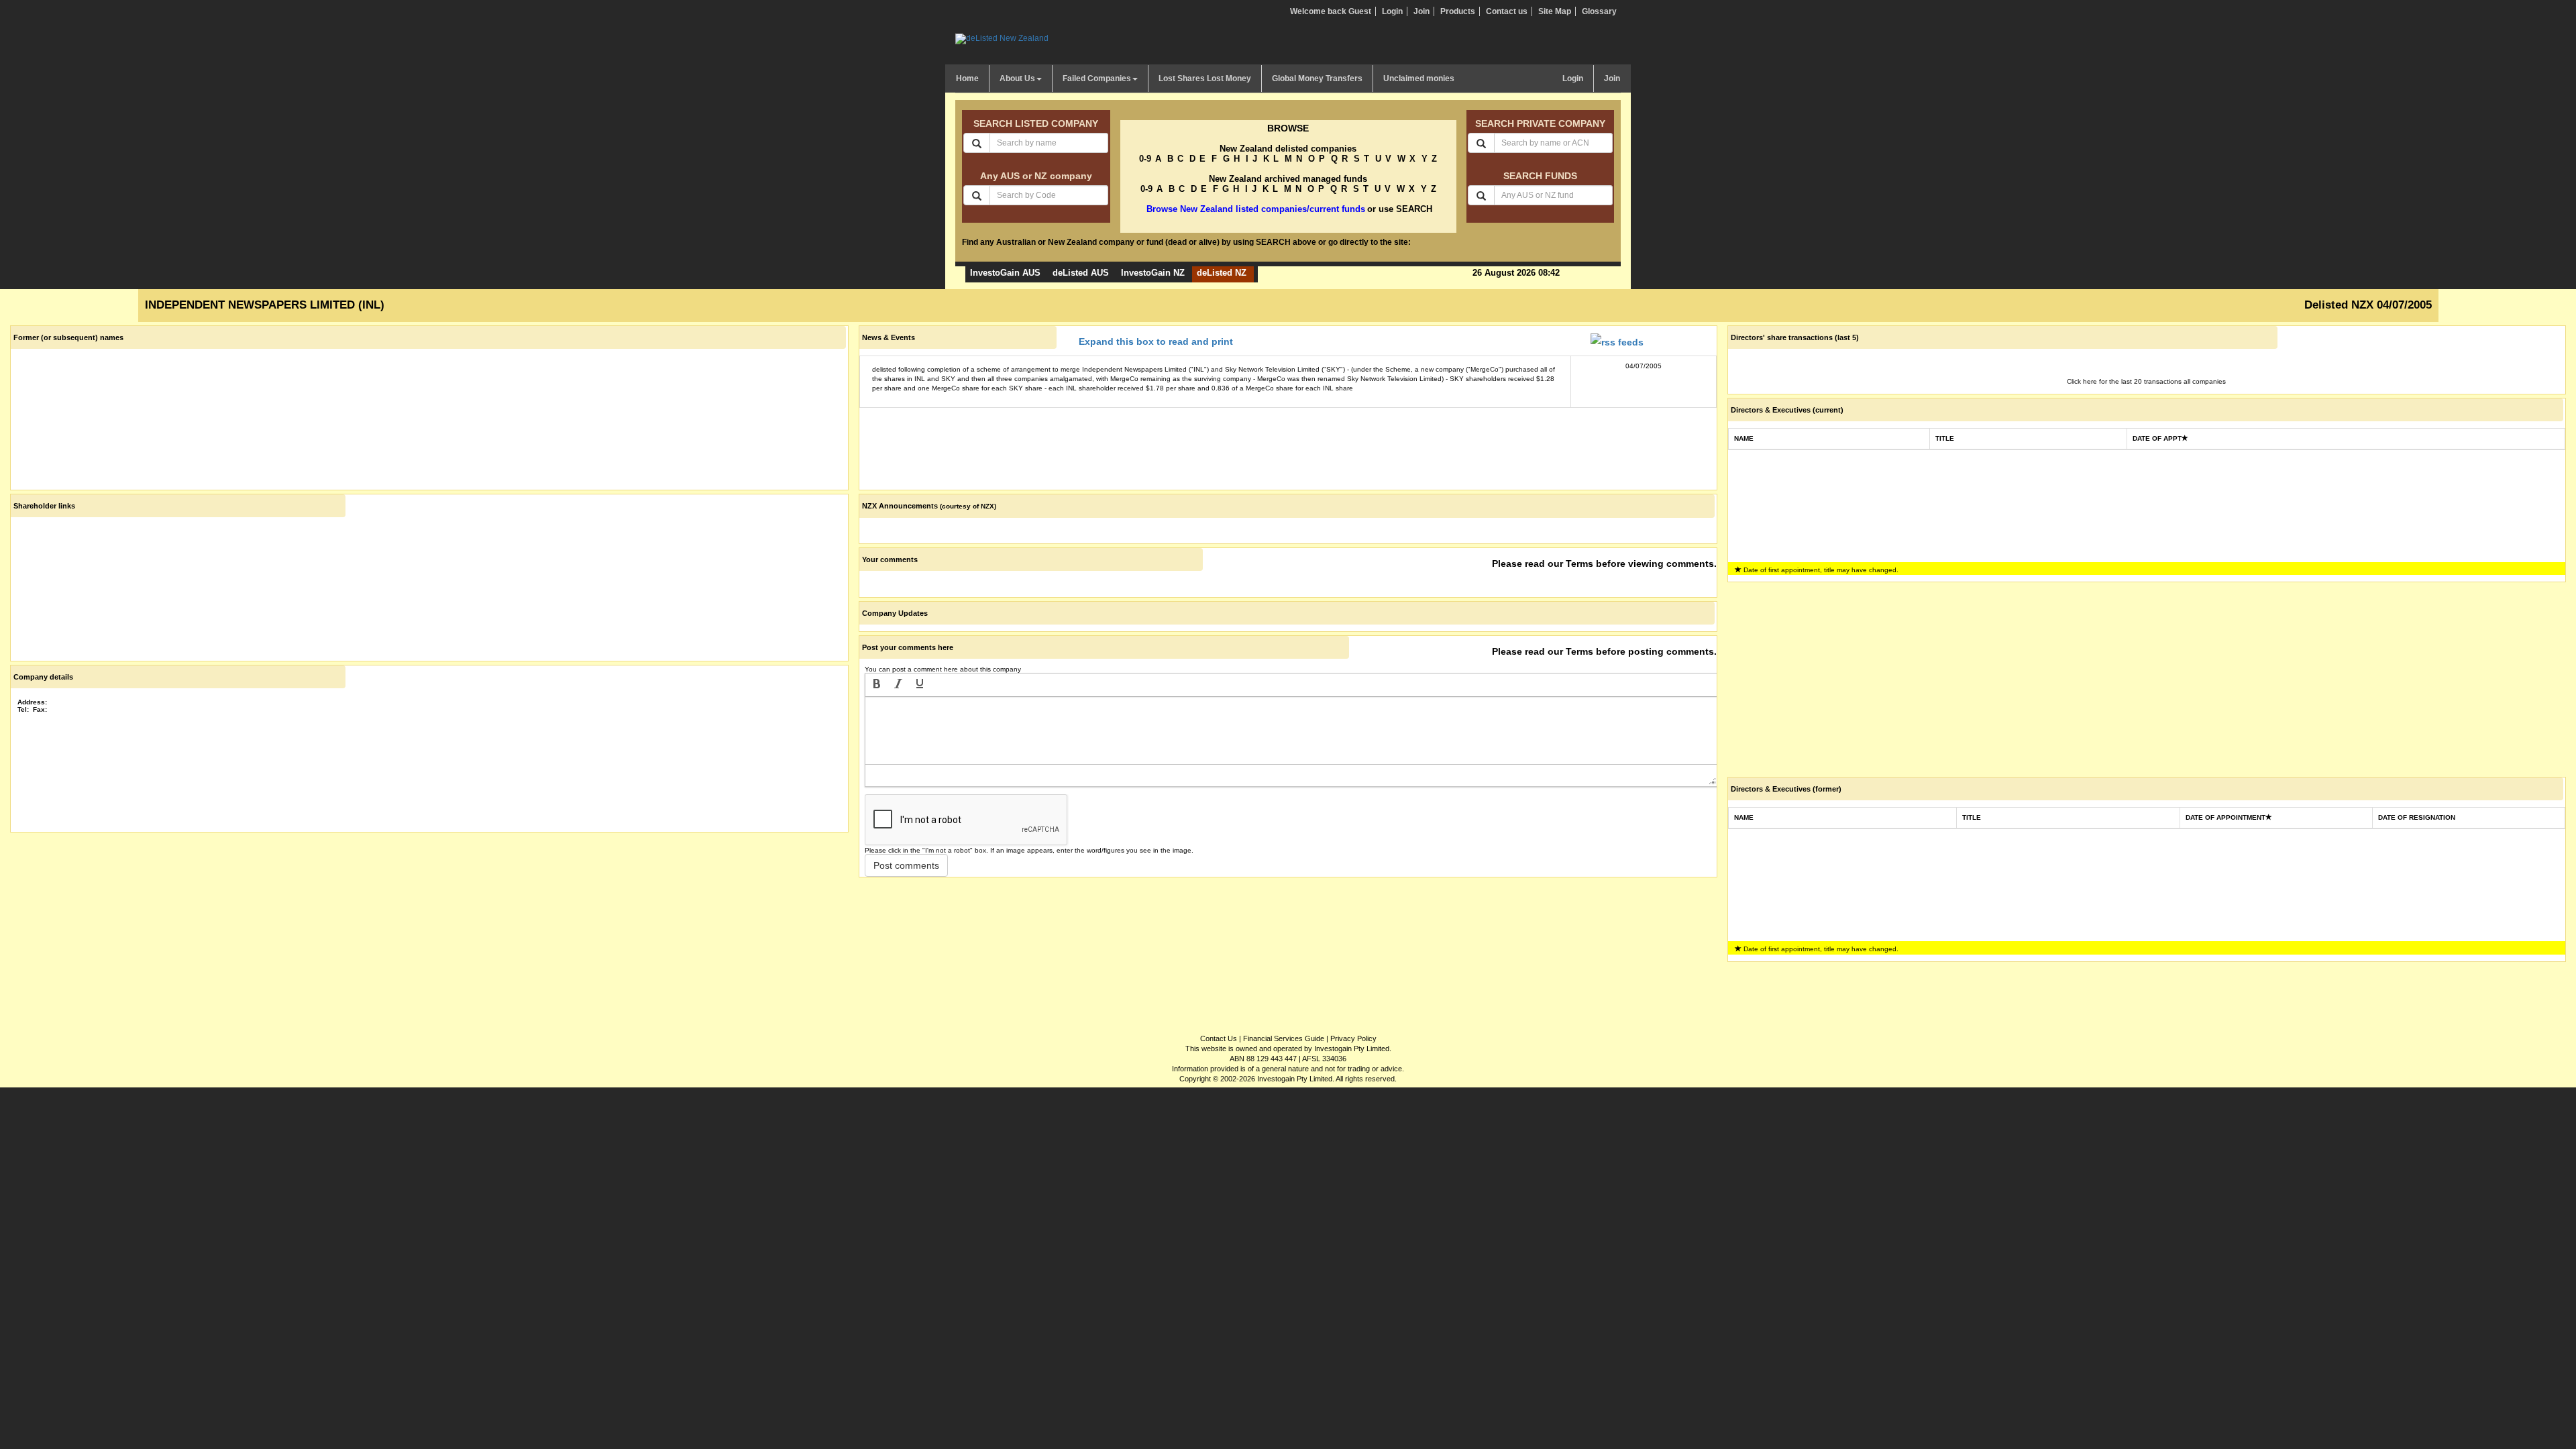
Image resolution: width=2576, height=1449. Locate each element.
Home (967, 78)
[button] (877, 685)
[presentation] (877, 685)
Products (1458, 11)
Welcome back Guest (1331, 11)
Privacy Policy (1353, 1038)
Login (1392, 11)
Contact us (1507, 11)
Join (1421, 11)
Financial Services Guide (1284, 1038)
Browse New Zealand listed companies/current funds (1256, 209)
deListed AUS (1081, 273)
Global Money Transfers (1317, 78)
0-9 (1145, 159)
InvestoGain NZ (1153, 273)
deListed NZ (1222, 273)
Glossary (1599, 11)
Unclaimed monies (1419, 78)
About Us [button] (1017, 78)
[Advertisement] (413, 930)
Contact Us (1219, 1038)
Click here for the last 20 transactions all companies (2146, 381)
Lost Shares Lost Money (1205, 78)
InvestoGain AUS (1005, 273)
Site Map (1555, 11)
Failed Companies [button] (1097, 78)
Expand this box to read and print (1156, 341)
